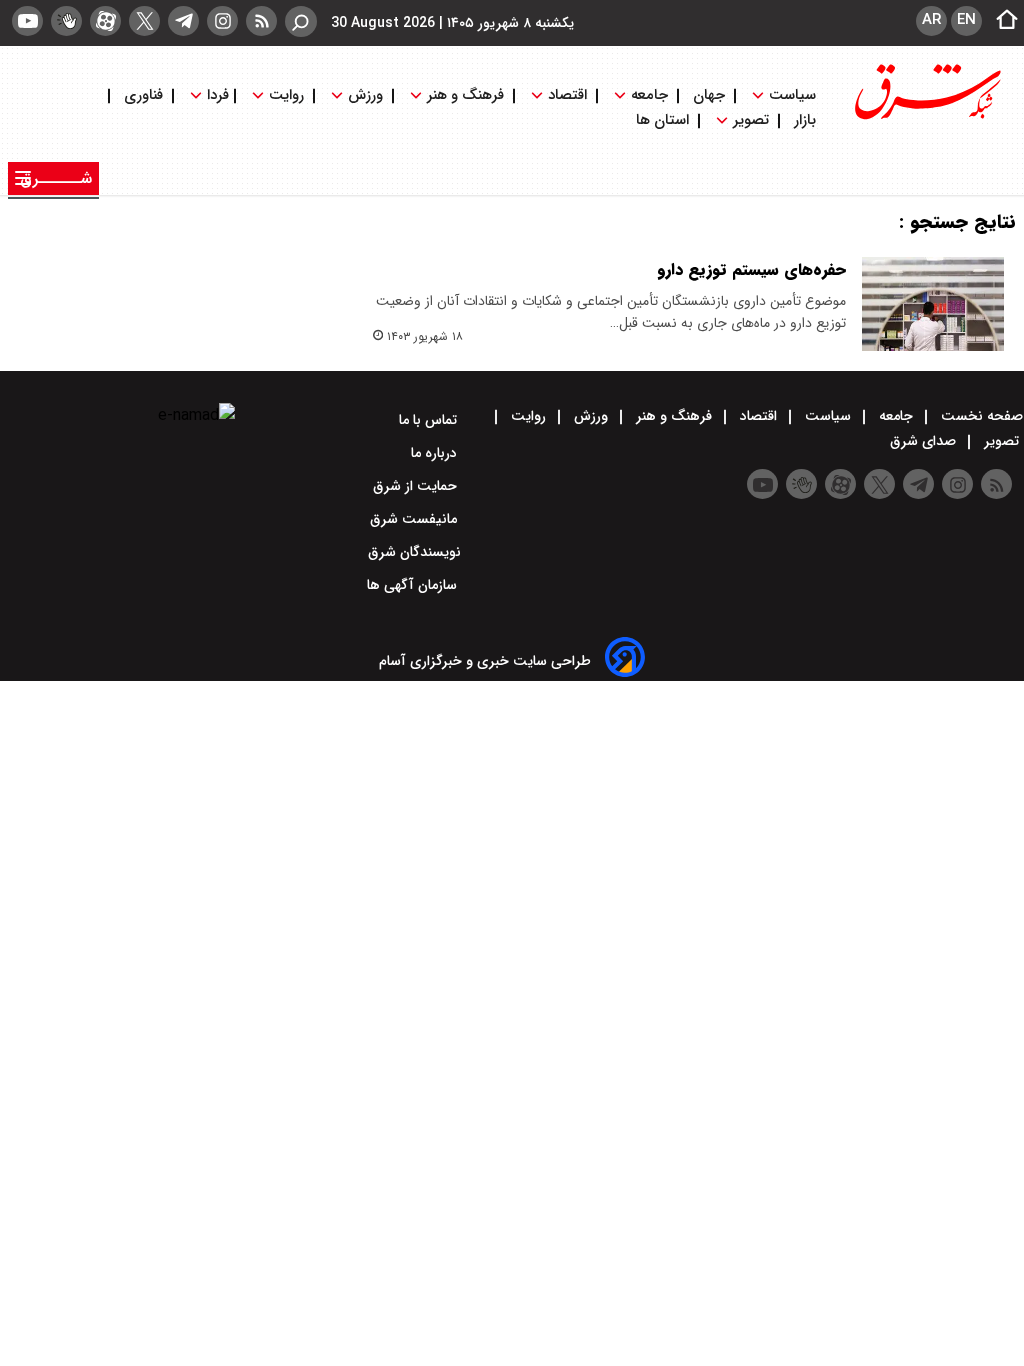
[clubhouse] (66, 21)
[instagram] (222, 21)
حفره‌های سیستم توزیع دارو (751, 269)
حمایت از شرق (417, 486)
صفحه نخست (980, 416)
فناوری (143, 95)
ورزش (365, 95)
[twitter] (144, 21)
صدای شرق (925, 441)
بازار (805, 120)
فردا (216, 95)
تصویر (751, 120)
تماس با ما (430, 420)
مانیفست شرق (415, 519)
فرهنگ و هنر (465, 95)
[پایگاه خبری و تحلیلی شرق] (926, 117)
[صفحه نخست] (1001, 21)
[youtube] (27, 21)
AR (931, 20)
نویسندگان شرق (414, 552)
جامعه (649, 95)
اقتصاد (567, 95)
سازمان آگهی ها (414, 585)
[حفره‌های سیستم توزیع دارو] (933, 304)
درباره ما (436, 453)
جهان (709, 95)
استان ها (664, 120)
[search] (301, 21)
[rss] (261, 21)
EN (966, 20)
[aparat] (105, 21)
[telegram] (183, 21)
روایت (286, 95)
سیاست (792, 95)
